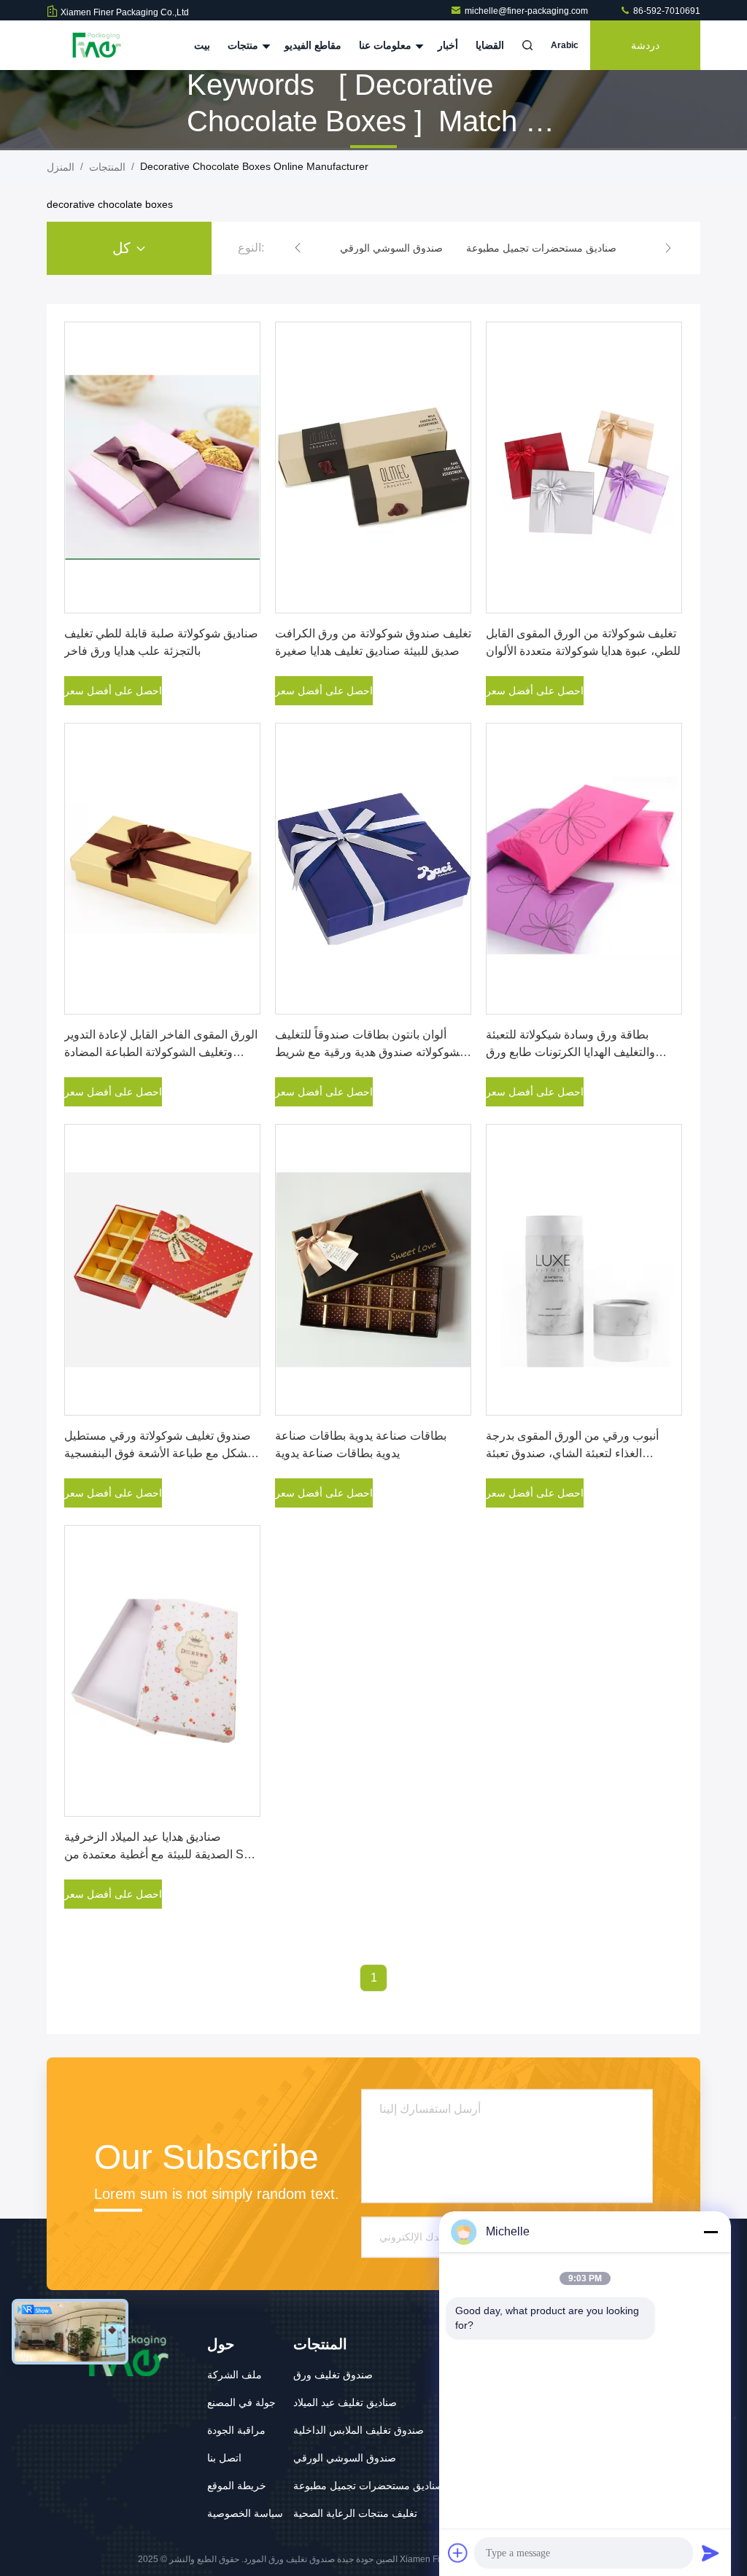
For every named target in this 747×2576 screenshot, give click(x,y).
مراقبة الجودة (236, 2430)
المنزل (61, 167)
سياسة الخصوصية (245, 2513)
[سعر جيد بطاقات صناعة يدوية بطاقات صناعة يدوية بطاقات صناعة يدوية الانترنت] (373, 1270)
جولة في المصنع (241, 2402)
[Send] (711, 2553)
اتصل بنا (224, 2458)
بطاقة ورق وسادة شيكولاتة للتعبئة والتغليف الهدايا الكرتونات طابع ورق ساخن (570, 1052)
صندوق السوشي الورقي (345, 2458)
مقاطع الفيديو (313, 45)
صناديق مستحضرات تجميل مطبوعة (368, 2486)
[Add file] (458, 2553)
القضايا (490, 45)
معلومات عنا (387, 45)
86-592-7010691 (666, 11)
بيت (202, 45)
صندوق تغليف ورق (333, 2375)
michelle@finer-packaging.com (527, 11)
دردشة (645, 45)
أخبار (448, 45)
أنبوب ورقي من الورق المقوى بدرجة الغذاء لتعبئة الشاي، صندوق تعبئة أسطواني (572, 1453)
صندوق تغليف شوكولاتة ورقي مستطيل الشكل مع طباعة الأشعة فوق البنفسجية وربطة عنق (159, 1453)
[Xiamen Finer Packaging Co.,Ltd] (93, 45)
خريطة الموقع (237, 2486)
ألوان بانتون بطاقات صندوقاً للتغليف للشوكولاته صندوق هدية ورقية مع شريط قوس (371, 1052)
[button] (298, 248)
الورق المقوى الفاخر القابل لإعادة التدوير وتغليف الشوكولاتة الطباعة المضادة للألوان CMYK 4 (161, 1052)
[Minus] (711, 2232)
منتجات (244, 45)
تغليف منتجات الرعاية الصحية (355, 2513)
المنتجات (107, 167)
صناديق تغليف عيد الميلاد (345, 2402)
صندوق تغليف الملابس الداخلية (359, 2430)
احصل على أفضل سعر (113, 691)
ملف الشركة (235, 2375)
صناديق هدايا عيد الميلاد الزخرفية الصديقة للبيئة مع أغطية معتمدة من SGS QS (162, 1854)
